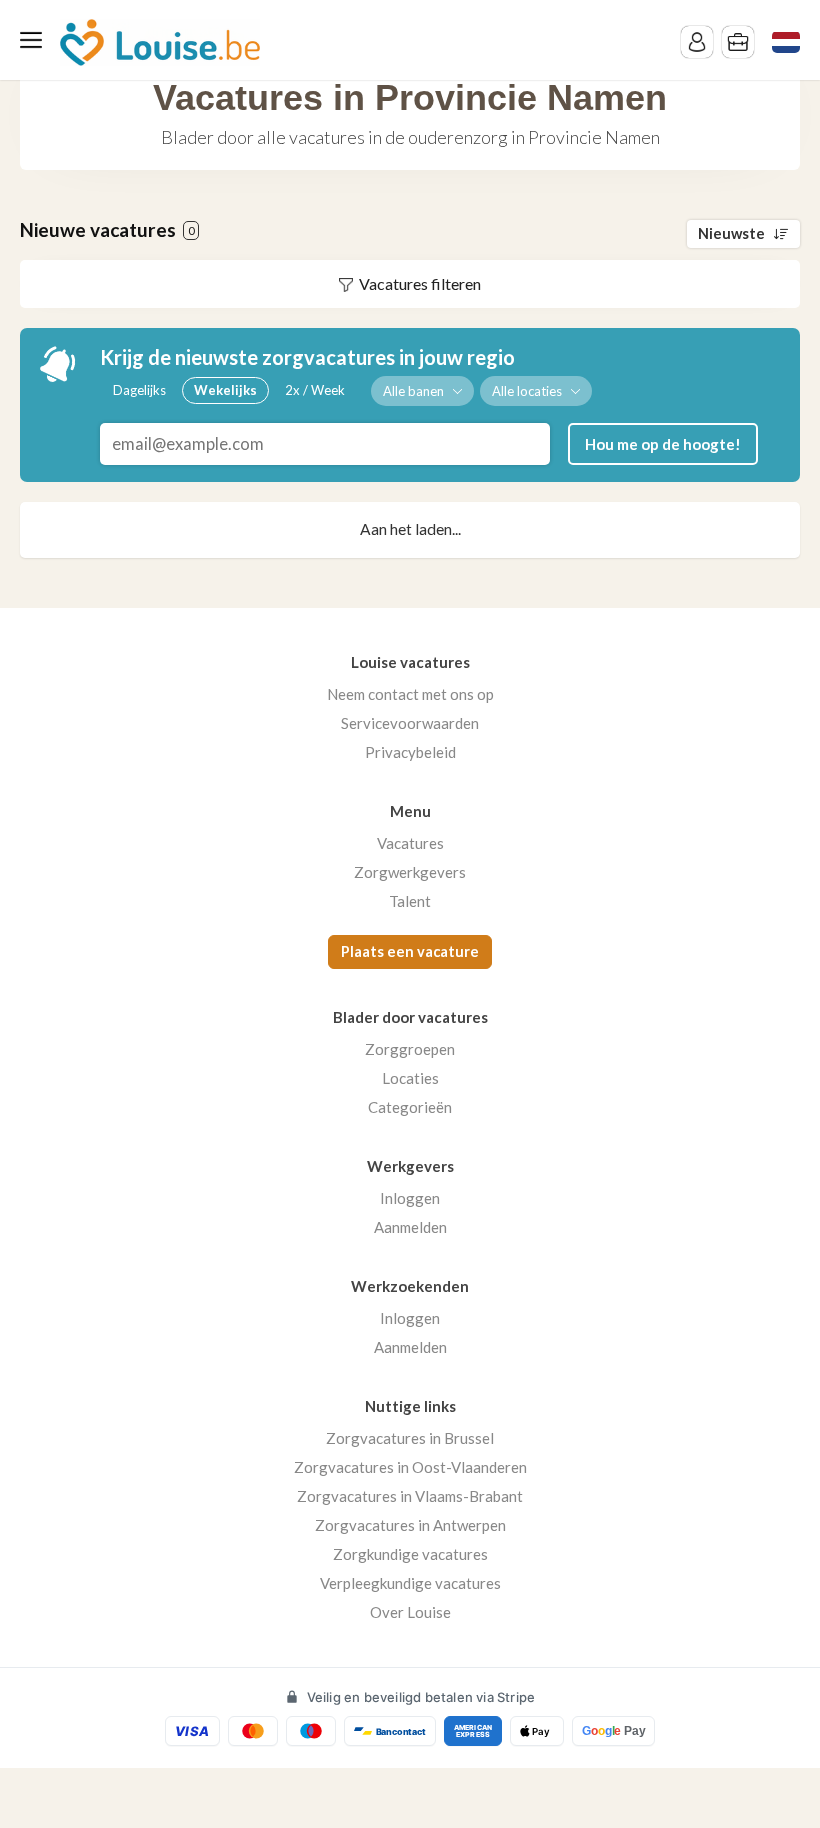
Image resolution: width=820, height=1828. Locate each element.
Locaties (410, 1078)
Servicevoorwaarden (410, 723)
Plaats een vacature (410, 951)
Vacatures (410, 843)
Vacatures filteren (420, 283)
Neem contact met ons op (410, 694)
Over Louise (410, 1612)
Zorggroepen (410, 1049)
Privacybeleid (410, 752)
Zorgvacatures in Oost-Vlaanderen (410, 1467)
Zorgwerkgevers (410, 872)
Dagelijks (139, 390)
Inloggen (410, 1198)
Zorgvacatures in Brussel (410, 1438)
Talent (410, 901)
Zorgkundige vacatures (410, 1554)
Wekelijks (225, 390)
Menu (35, 40)
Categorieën (410, 1107)
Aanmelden (410, 1227)
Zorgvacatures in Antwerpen (410, 1525)
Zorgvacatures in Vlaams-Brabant (410, 1496)
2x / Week (315, 390)
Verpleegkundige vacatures (410, 1583)
